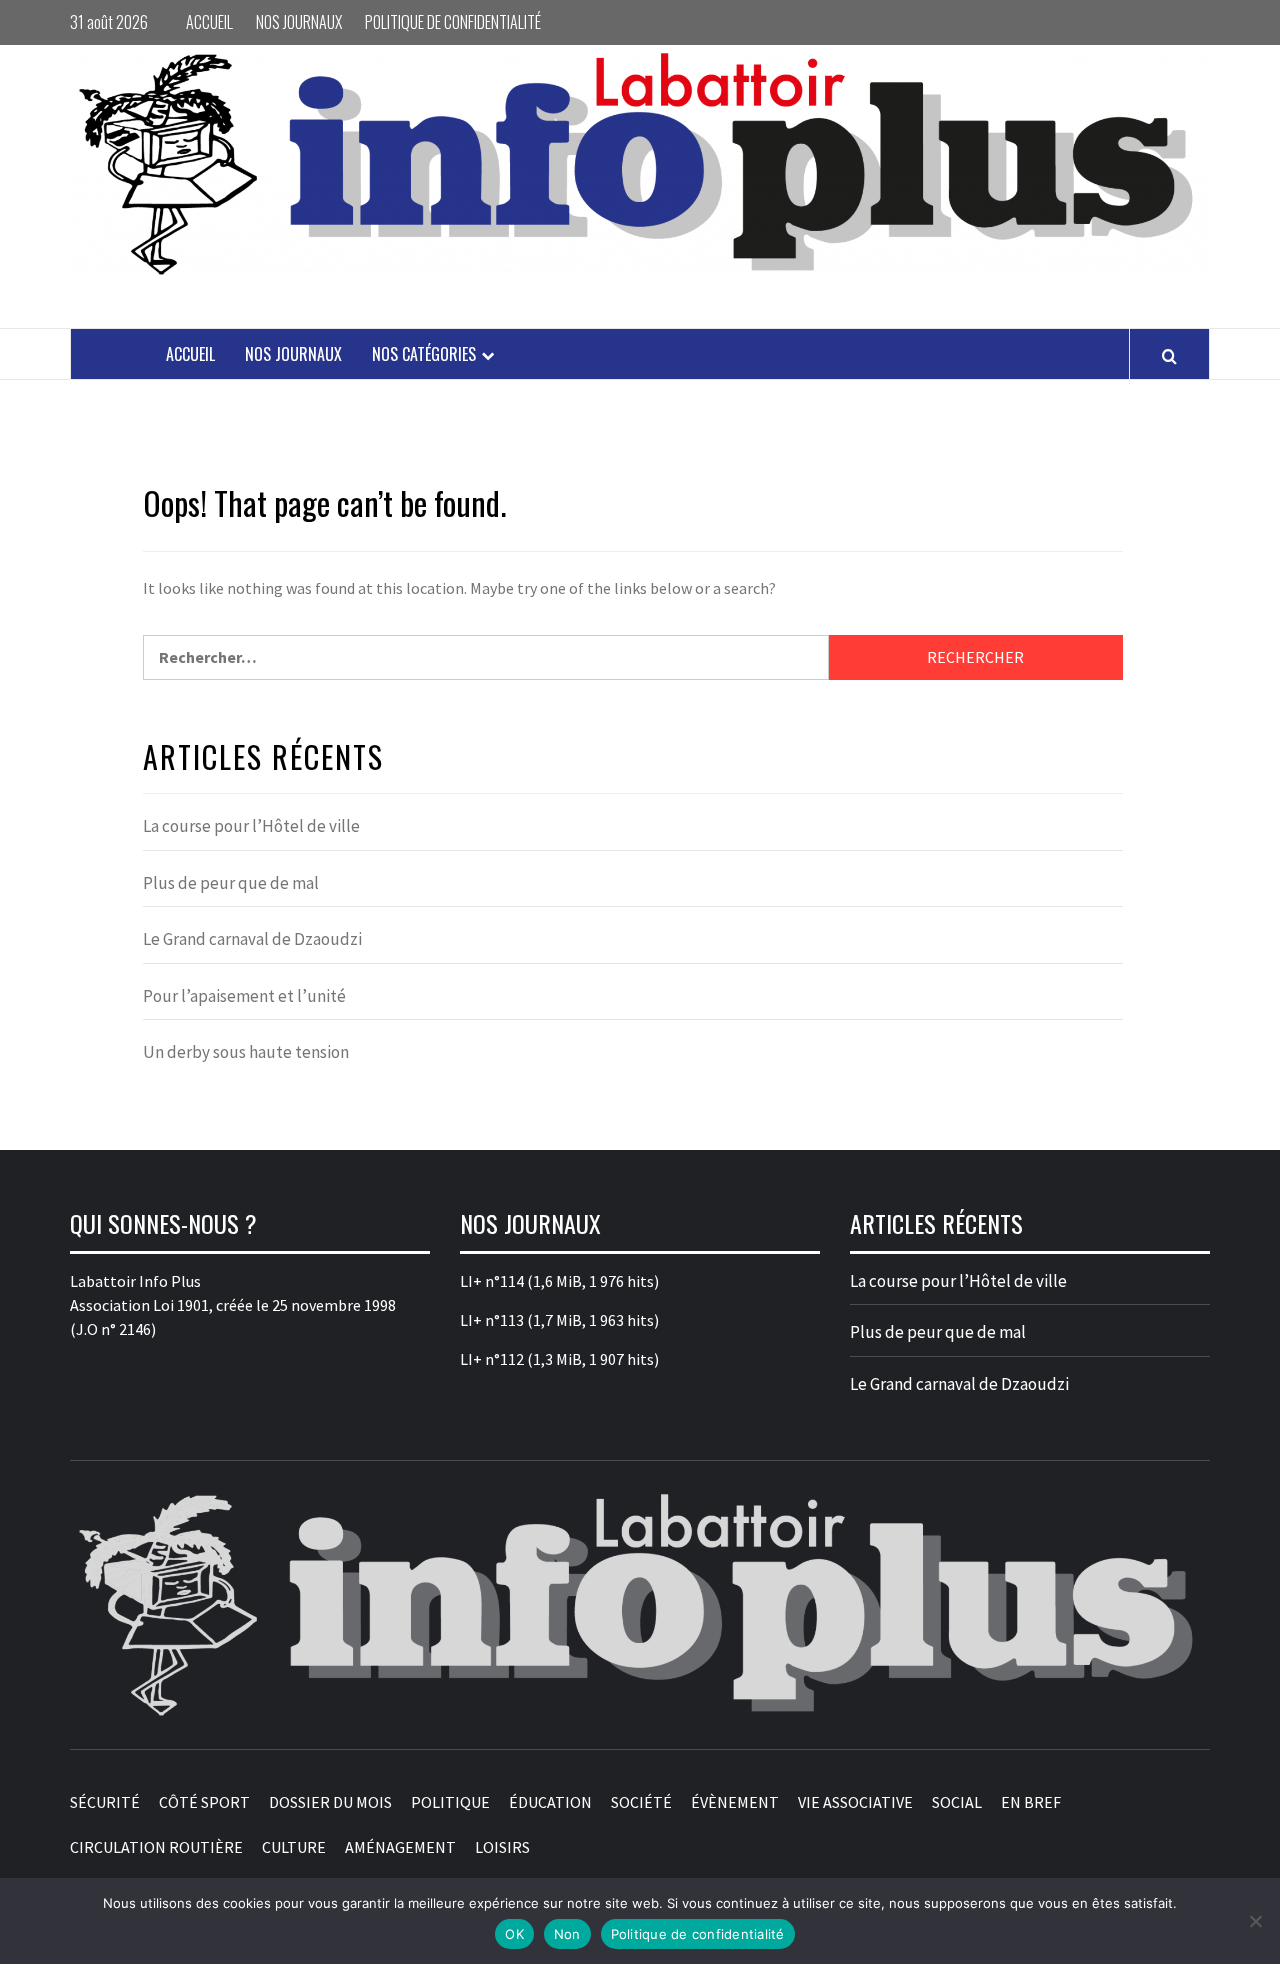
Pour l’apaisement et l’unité (244, 996)
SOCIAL (957, 1802)
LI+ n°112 (492, 1359)
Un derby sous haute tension (246, 1052)
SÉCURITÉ (105, 1802)
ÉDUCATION (550, 1802)
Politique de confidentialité (453, 22)
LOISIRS (502, 1847)
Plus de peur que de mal (231, 883)
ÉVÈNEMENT (735, 1802)
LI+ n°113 (492, 1320)
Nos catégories (424, 354)
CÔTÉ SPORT (204, 1802)
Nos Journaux (299, 22)
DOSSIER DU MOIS (330, 1802)
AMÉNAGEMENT (400, 1847)
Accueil (209, 22)
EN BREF (1031, 1802)
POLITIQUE (450, 1802)
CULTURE (294, 1847)
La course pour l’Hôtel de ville (251, 826)
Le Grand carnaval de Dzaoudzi (252, 939)
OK (514, 1934)
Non (567, 1934)
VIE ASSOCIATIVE (855, 1802)
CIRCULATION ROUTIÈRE (156, 1847)
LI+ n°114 (492, 1281)
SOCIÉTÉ (641, 1802)
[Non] (1255, 1921)
